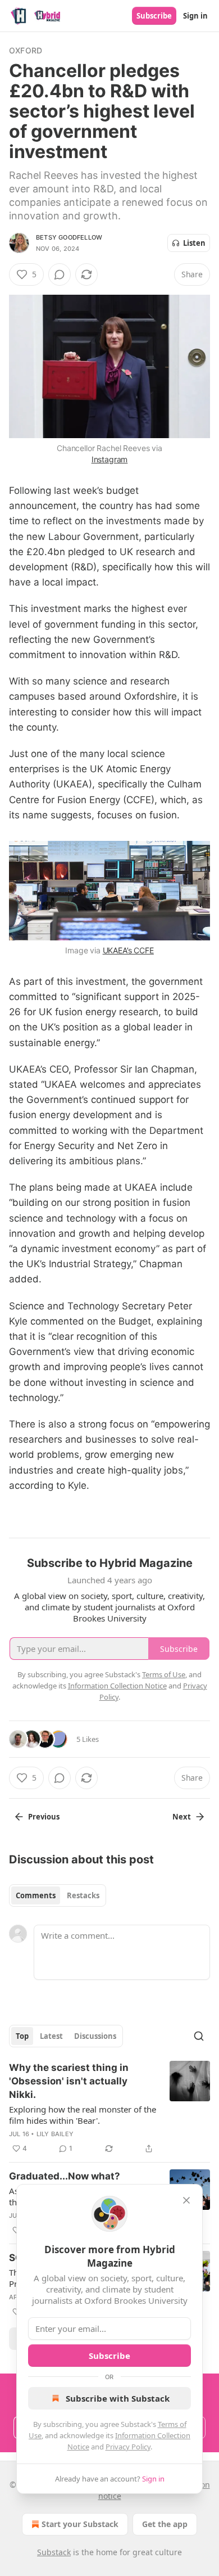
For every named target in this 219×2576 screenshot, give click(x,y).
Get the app (165, 2524)
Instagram (110, 459)
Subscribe (154, 16)
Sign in (195, 16)
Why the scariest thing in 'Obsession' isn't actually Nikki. (69, 2081)
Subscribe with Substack (118, 2398)
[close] (186, 2200)
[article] (109, 2108)
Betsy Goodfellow (69, 237)
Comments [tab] (36, 1895)
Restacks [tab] (83, 1895)
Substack (54, 2552)
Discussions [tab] (95, 2036)
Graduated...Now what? (65, 2176)
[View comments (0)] (60, 274)
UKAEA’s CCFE (128, 950)
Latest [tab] (51, 2036)
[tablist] (58, 1895)
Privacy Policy (128, 2447)
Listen (194, 243)
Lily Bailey (55, 2134)
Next (182, 1817)
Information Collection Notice (117, 1686)
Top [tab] (22, 2036)
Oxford (26, 50)
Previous (44, 1817)
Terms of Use (164, 1674)
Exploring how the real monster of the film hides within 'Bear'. (83, 2115)
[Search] (199, 2036)
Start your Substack (80, 2524)
